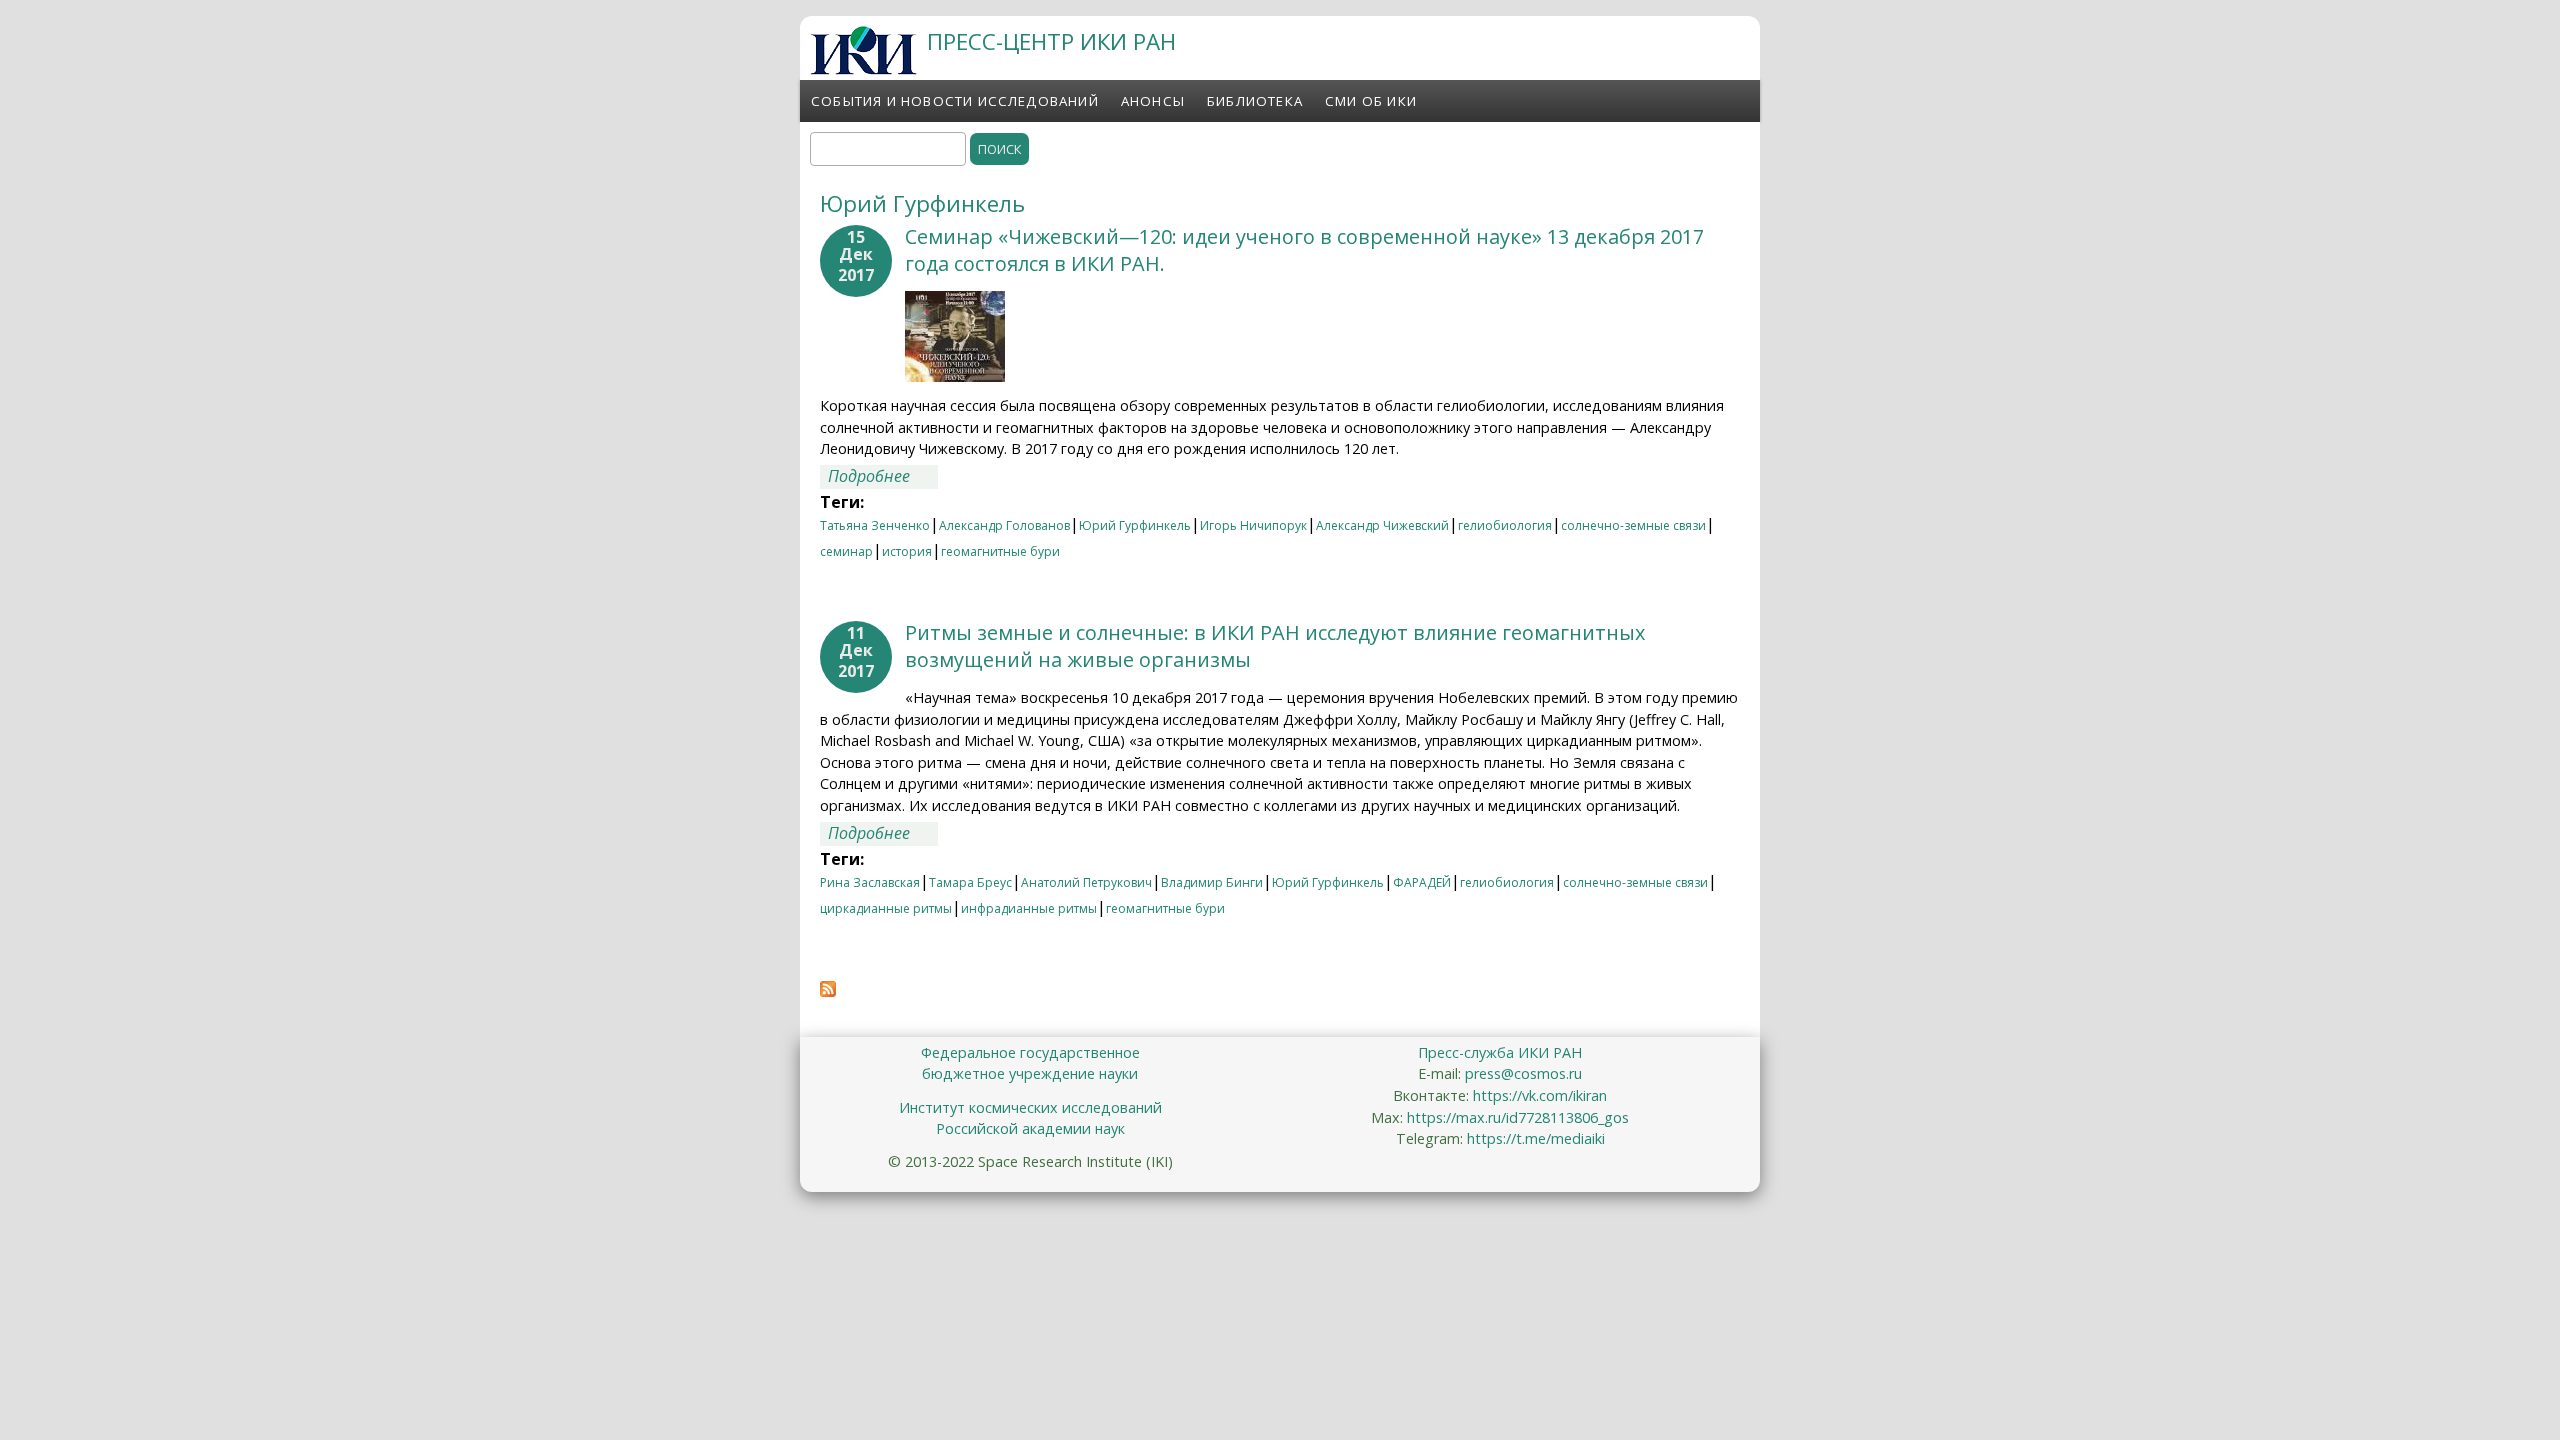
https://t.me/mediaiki (1536, 1138)
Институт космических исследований (1030, 1107)
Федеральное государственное (1030, 1052)
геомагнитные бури (1000, 551)
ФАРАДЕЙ (1422, 882)
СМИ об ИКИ (1371, 101)
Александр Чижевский (1382, 525)
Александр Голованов (1004, 525)
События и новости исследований (955, 101)
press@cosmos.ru (1523, 1073)
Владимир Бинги (1212, 882)
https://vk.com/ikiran (1540, 1095)
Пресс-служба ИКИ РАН (1500, 1052)
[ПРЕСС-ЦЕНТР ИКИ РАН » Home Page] (863, 69)
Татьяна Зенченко (875, 525)
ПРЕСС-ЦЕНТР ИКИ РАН (1051, 41)
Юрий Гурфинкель (1135, 525)
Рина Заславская (870, 882)
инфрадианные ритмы (1029, 908)
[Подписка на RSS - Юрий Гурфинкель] (828, 991)
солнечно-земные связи (1633, 525)
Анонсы (1153, 101)
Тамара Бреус (970, 882)
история (907, 551)
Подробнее (883, 476)
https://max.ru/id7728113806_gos (1518, 1117)
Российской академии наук (1030, 1128)
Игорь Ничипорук (1253, 525)
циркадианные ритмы (886, 908)
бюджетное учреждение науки (1030, 1073)
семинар (846, 551)
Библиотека (1255, 101)
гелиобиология (1505, 525)
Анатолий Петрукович (1086, 882)
